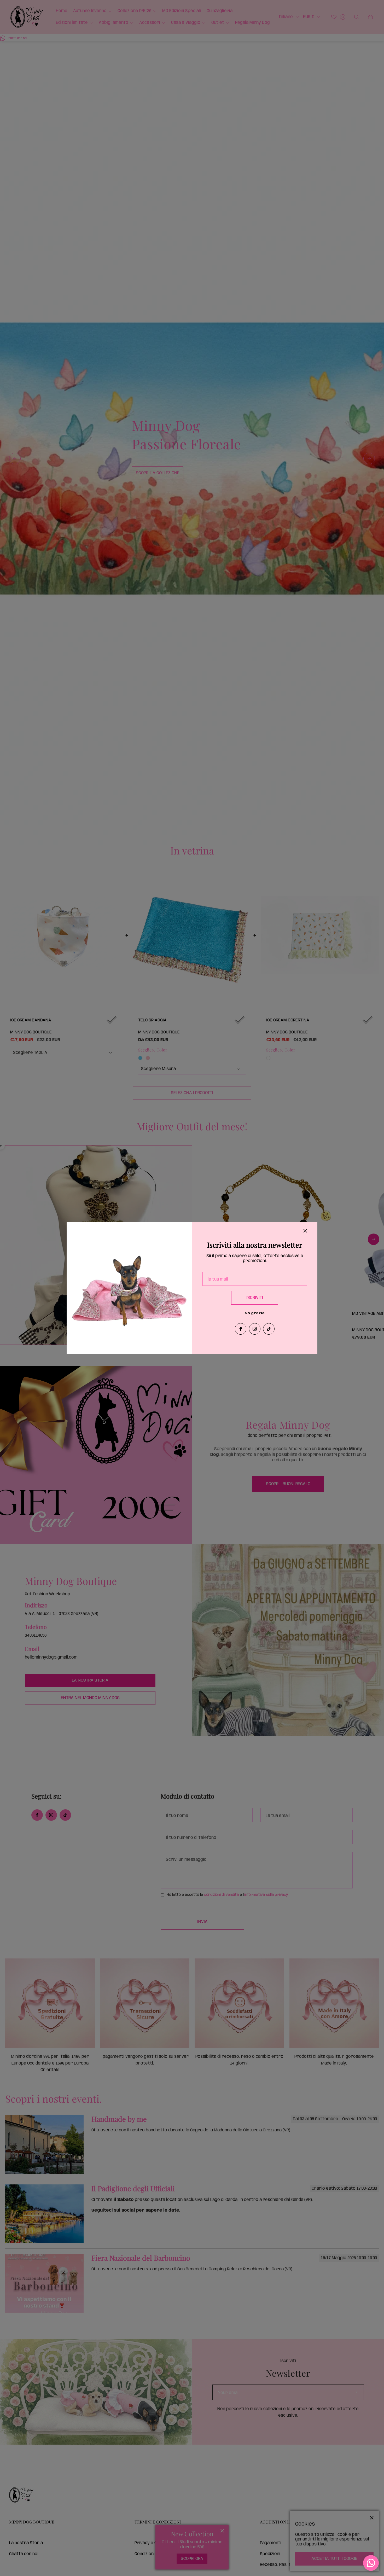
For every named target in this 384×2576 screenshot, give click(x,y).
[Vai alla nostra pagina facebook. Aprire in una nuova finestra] (241, 1329)
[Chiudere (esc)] (305, 1231)
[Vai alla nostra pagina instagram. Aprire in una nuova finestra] (255, 1329)
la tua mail (218, 1279)
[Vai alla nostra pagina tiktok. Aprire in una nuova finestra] (269, 1329)
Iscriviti (255, 1298)
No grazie (255, 1313)
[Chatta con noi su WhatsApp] (371, 2563)
